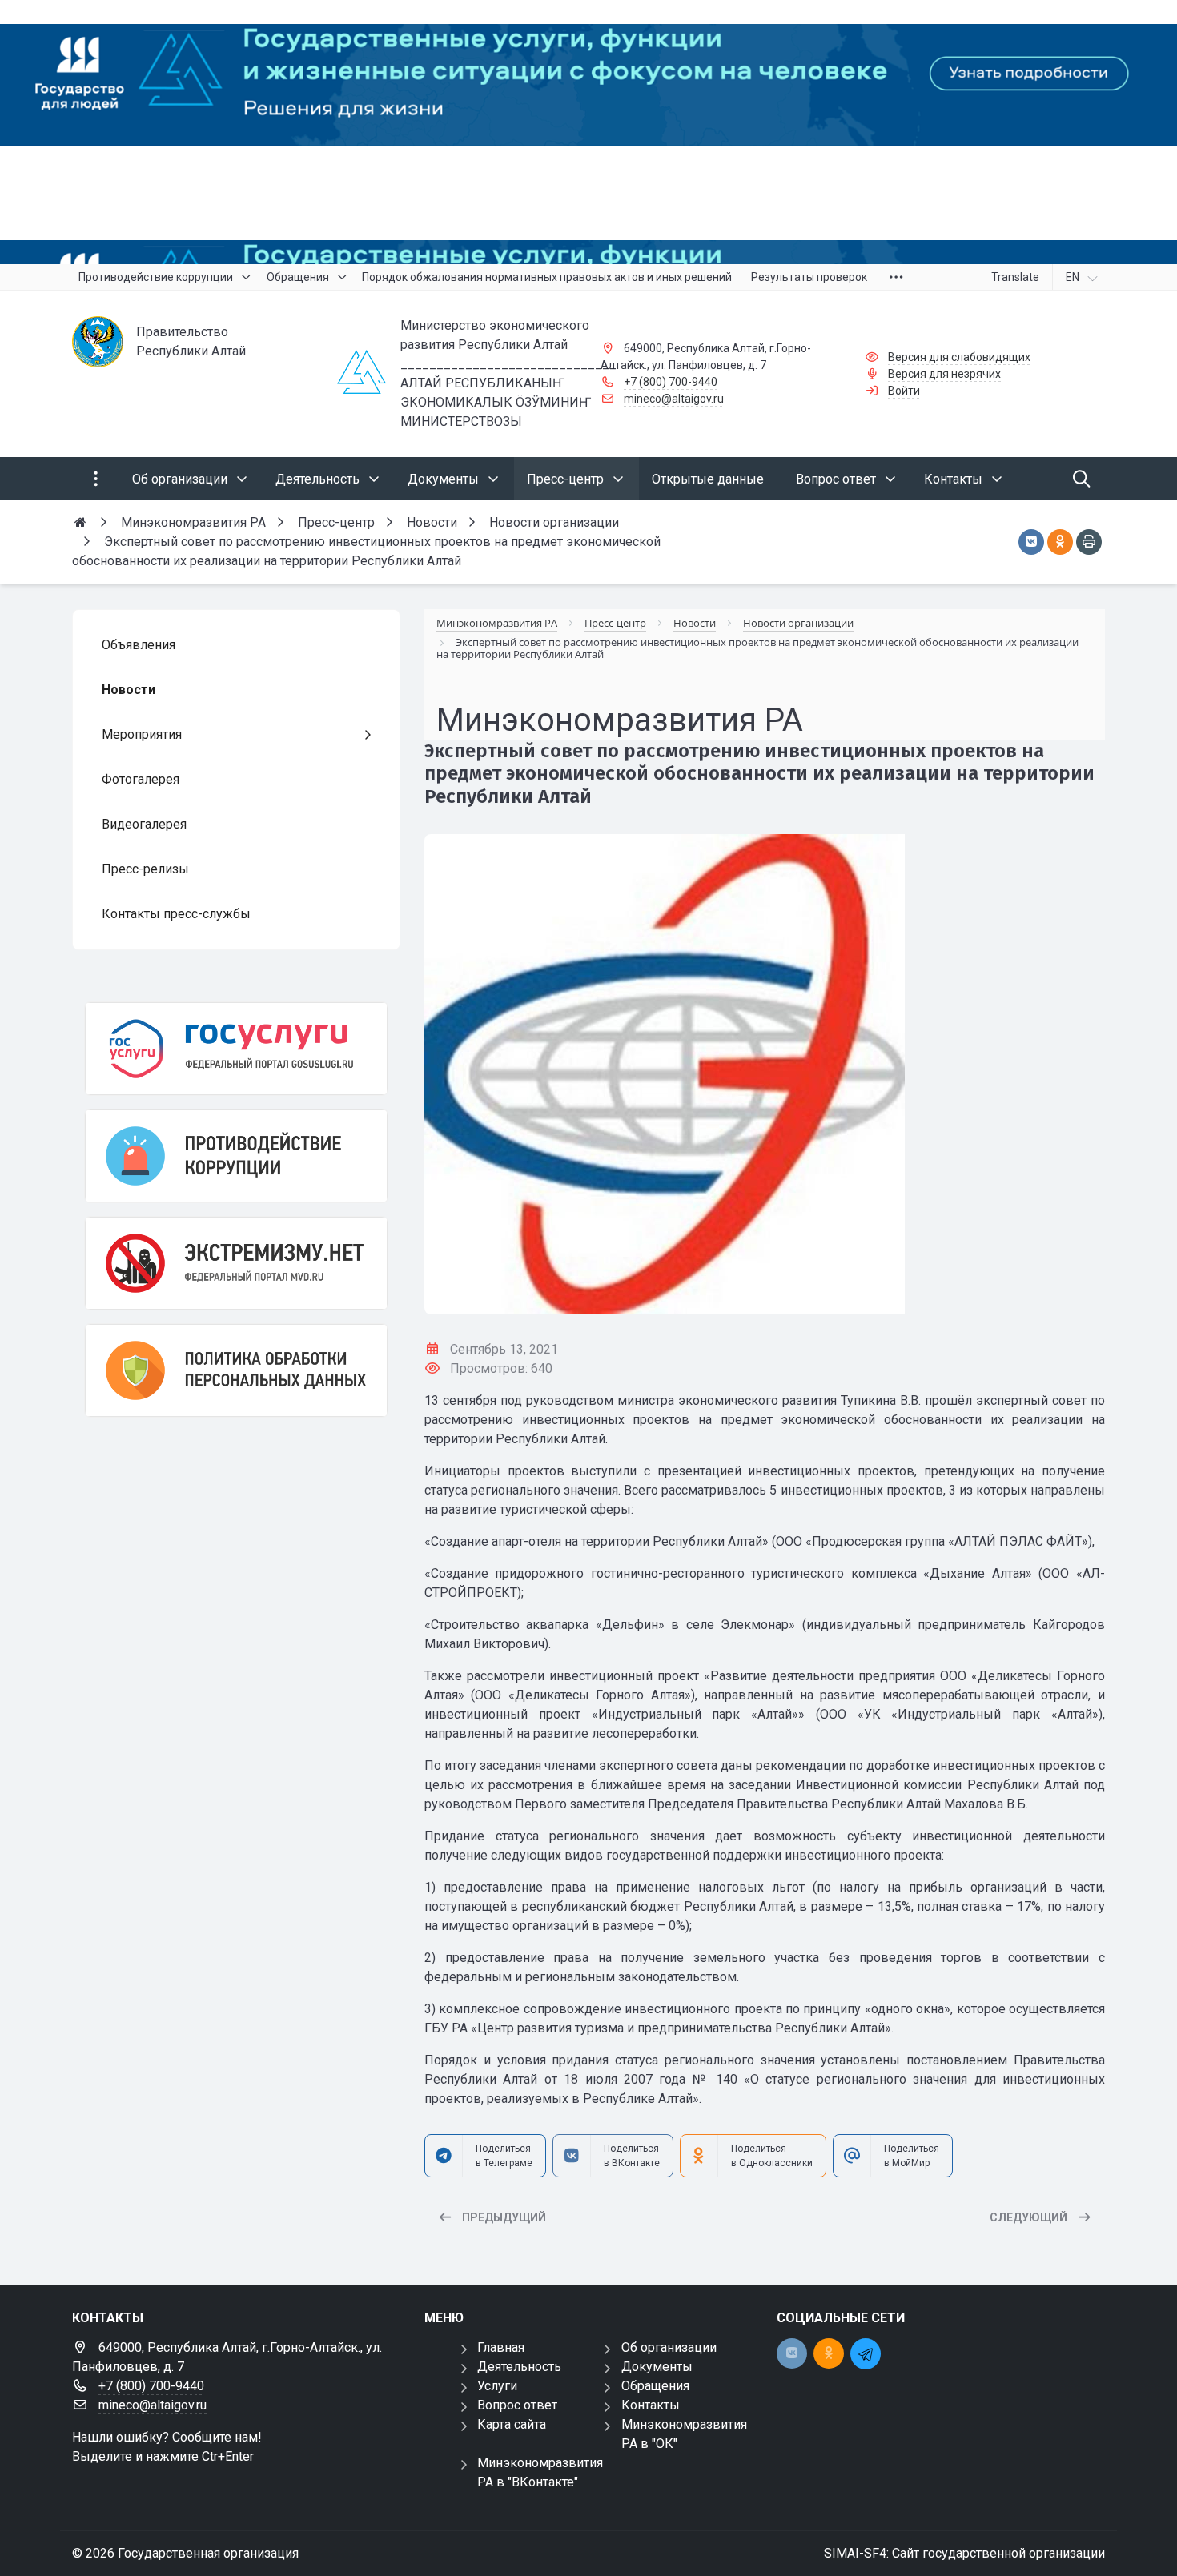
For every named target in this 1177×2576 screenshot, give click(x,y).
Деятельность (519, 2367)
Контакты (651, 2405)
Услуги (497, 2386)
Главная (501, 2347)
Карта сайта (512, 2424)
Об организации (669, 2347)
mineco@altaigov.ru (674, 399)
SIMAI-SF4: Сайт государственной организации (964, 2553)
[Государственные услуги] (236, 1049)
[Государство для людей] (588, 132)
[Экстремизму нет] (236, 1263)
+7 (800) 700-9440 (671, 382)
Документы (657, 2367)
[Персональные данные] (236, 1370)
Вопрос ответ (517, 2405)
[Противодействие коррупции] (236, 1156)
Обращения (655, 2386)
